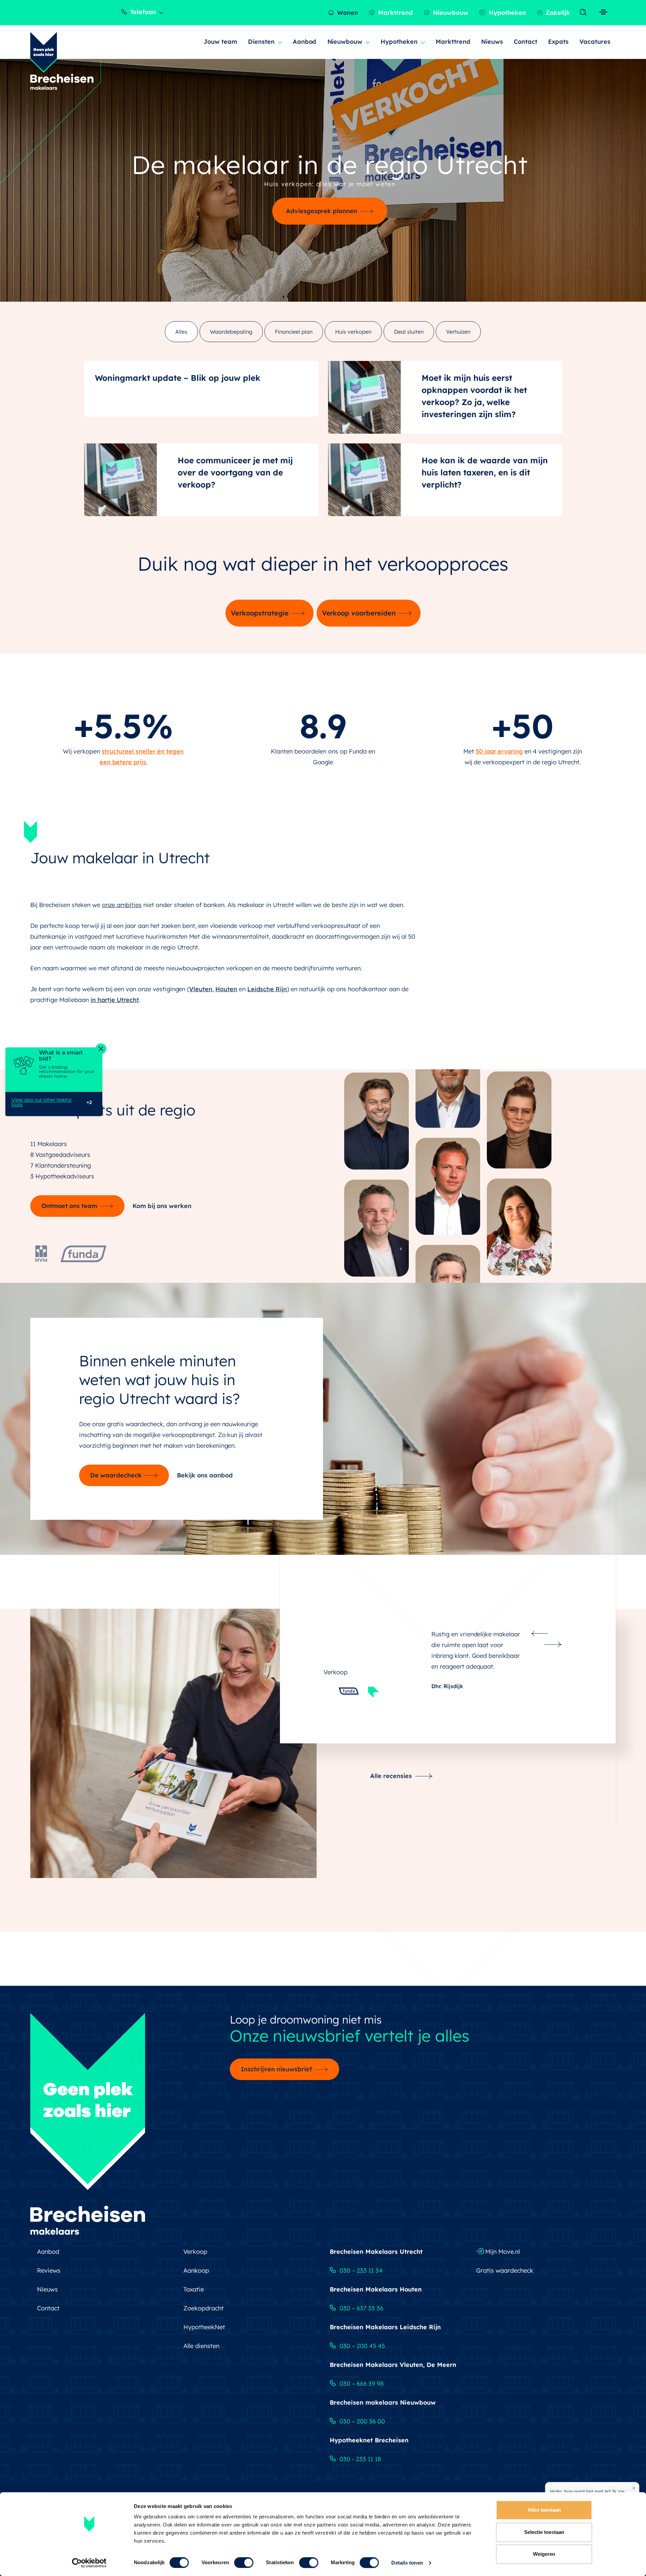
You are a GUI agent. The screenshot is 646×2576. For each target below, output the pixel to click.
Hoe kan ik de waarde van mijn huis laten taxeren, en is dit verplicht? (485, 472)
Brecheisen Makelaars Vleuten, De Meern (393, 2370)
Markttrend (395, 13)
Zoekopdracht (204, 2314)
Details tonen (407, 2563)
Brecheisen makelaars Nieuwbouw (383, 2408)
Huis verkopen (353, 332)
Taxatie (194, 2295)
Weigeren (544, 2554)
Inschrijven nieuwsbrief (276, 2075)
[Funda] (83, 1252)
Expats (558, 42)
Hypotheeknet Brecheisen (369, 2446)
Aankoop (196, 2276)
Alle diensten (201, 2351)
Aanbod (305, 42)
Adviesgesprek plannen (322, 211)
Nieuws (492, 42)
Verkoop (195, 2257)
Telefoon (142, 12)
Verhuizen (458, 332)
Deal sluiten (409, 332)
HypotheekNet (204, 2332)
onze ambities (122, 905)
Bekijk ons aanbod (205, 1475)
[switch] (244, 2563)
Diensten (261, 42)
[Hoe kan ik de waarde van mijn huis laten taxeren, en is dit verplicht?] (364, 480)
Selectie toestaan (544, 2532)
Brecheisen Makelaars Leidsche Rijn (385, 2332)
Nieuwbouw (450, 13)
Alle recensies (391, 1880)
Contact (526, 42)
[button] (540, 1634)
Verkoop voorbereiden (359, 613)
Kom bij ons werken (162, 1206)
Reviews (49, 2276)
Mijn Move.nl (502, 2257)
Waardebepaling (231, 332)
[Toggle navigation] (585, 12)
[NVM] (41, 1252)
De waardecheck (116, 1475)
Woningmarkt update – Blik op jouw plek (178, 378)
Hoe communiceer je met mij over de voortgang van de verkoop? (235, 472)
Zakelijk (557, 13)
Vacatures (595, 42)
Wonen (347, 13)
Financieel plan (294, 332)
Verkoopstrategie (260, 613)
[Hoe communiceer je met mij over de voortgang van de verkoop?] (120, 480)
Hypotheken (507, 13)
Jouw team (220, 42)
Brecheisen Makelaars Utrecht (376, 2257)
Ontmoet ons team (69, 1206)
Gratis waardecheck (505, 2276)
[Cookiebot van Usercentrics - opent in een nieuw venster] (89, 2563)
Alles (181, 332)
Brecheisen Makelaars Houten (376, 2295)
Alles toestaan (544, 2510)
